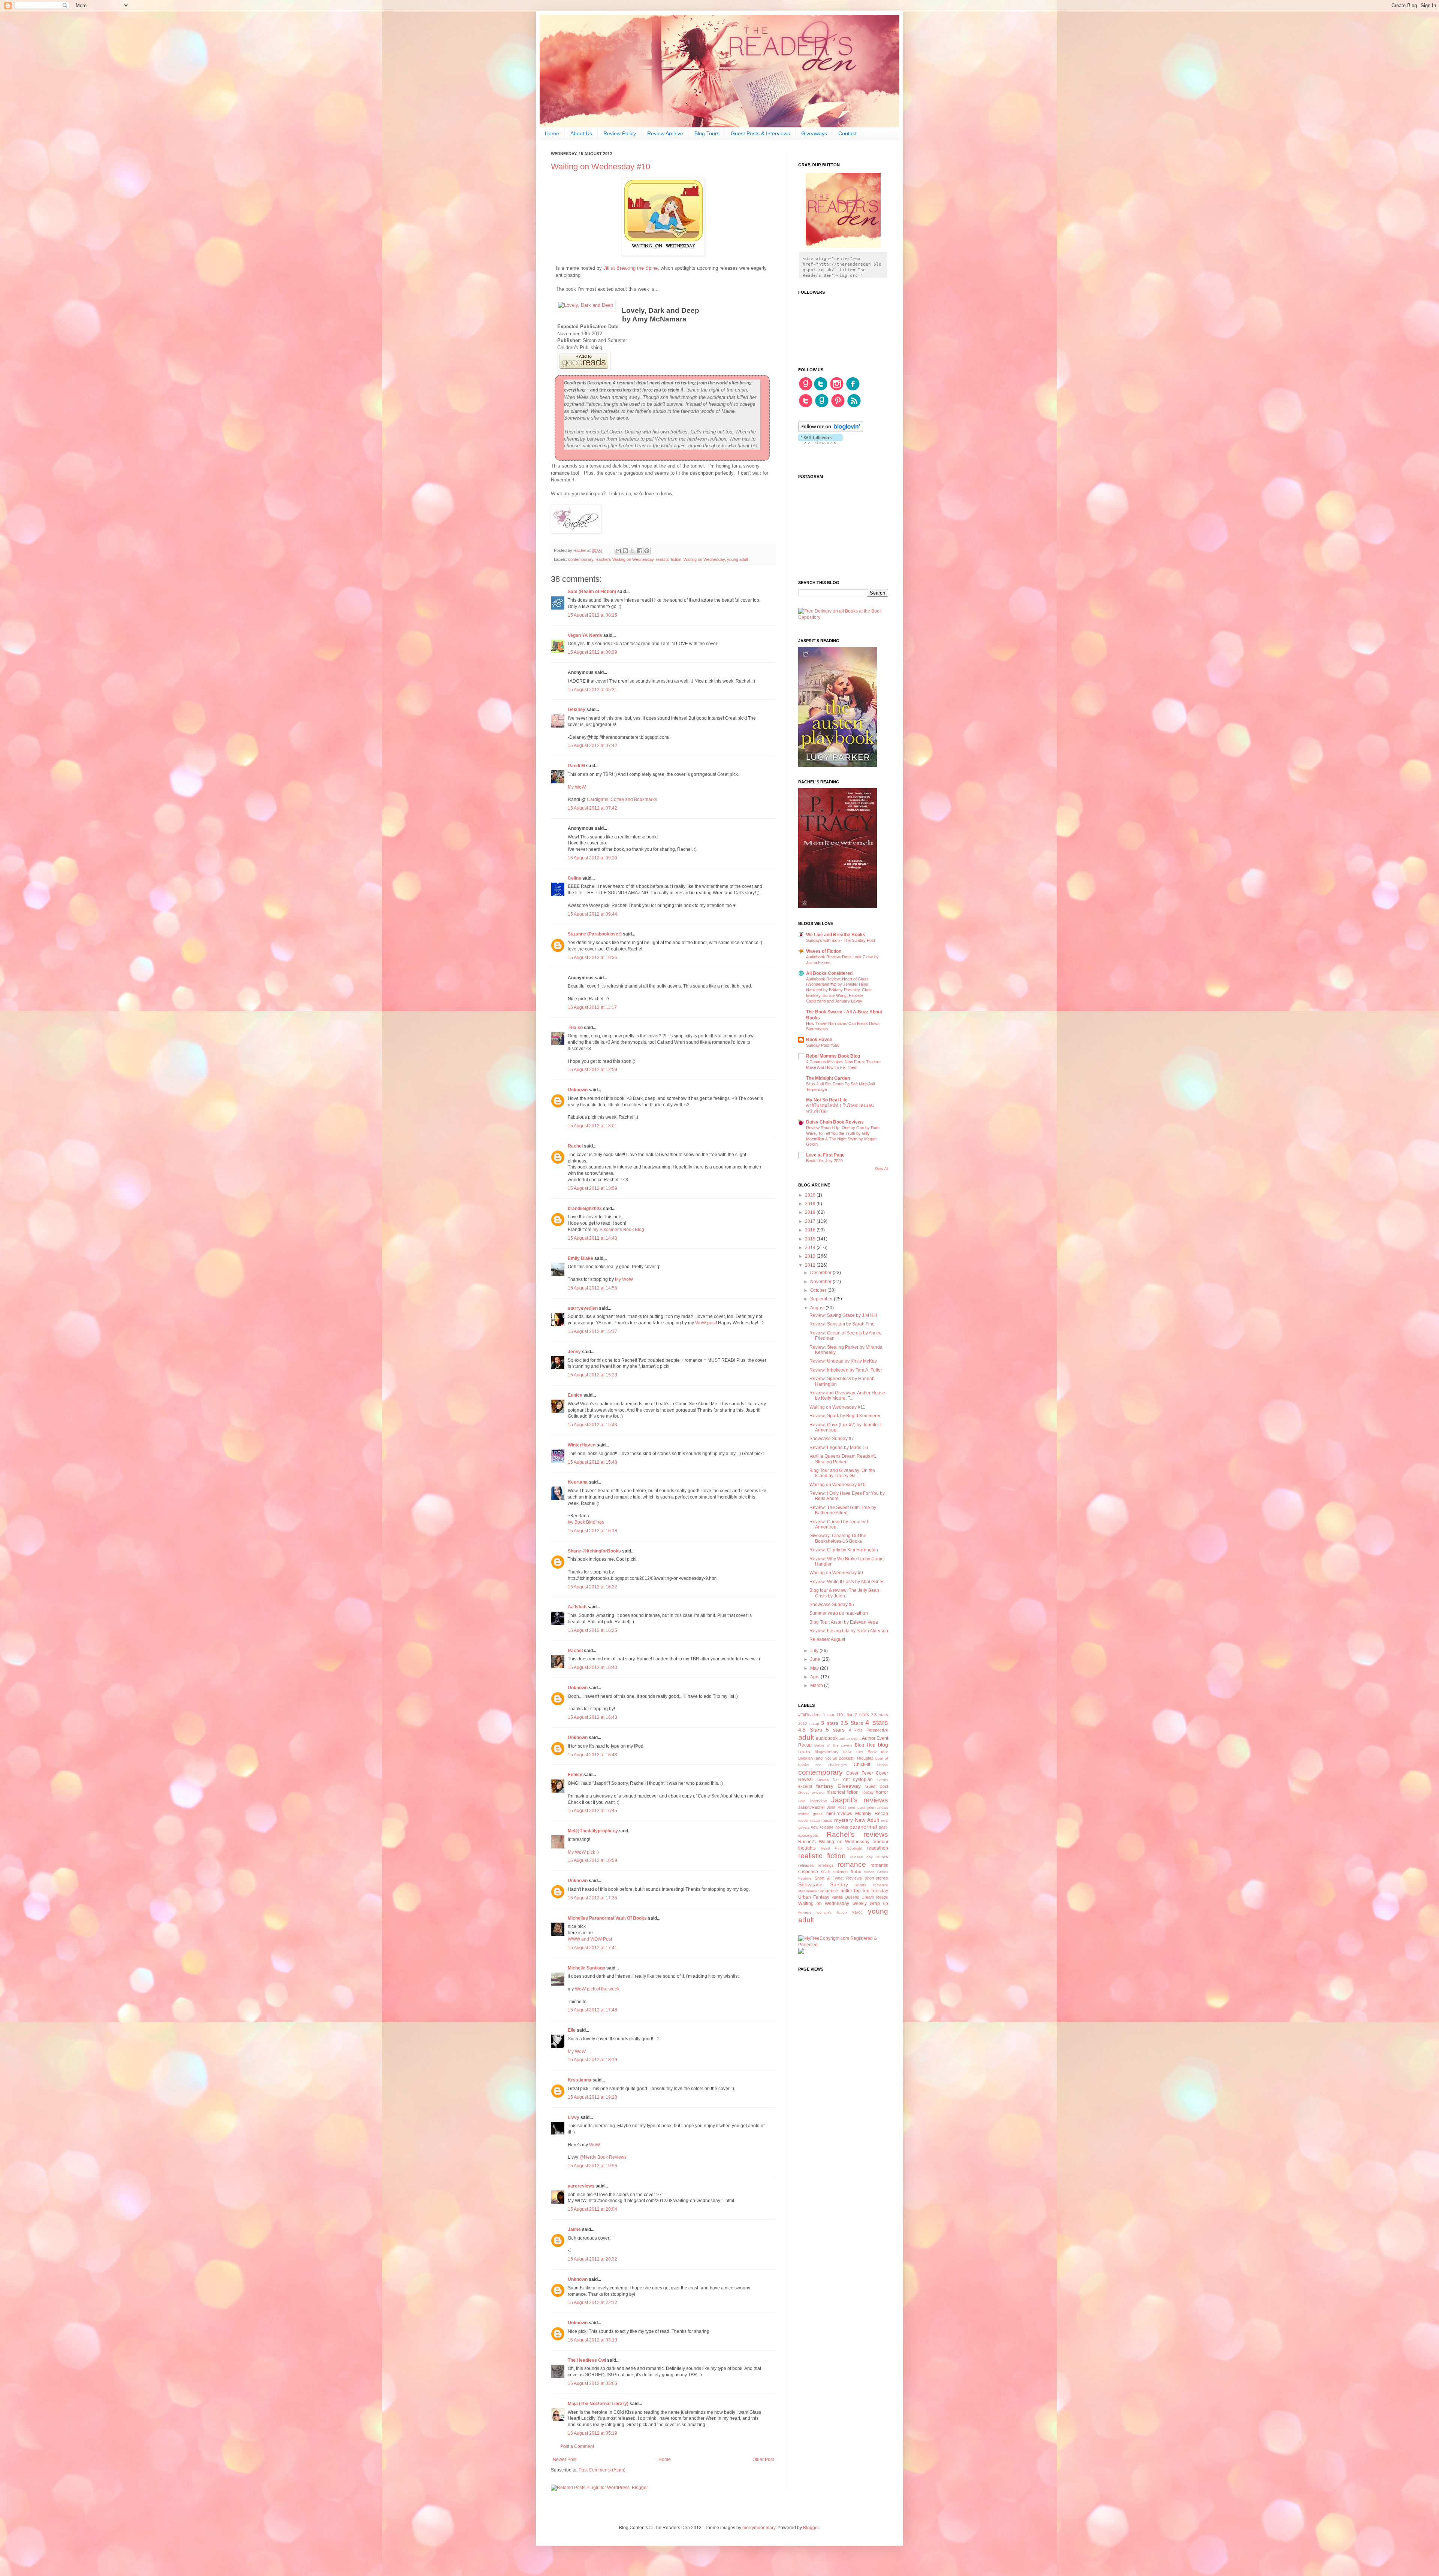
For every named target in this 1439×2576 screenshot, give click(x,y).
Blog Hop (865, 1745)
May (815, 1668)
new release (822, 1827)
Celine (574, 878)
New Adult (867, 1820)
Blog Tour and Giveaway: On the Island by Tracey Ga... (842, 1473)
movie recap (809, 1821)
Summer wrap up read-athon (839, 1613)
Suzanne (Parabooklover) (595, 934)
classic (883, 1765)
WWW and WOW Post (590, 1939)
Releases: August (827, 1639)
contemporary (581, 559)
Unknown (578, 1090)
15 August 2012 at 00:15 (592, 615)
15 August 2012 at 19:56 (592, 2166)
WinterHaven (582, 1445)
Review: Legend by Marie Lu (839, 1448)
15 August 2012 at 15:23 (592, 1375)
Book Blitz (853, 1752)
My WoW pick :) (583, 1852)
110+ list (844, 1715)
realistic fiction (669, 559)
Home (552, 133)
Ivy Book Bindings (586, 1522)
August (818, 1308)
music (827, 1820)
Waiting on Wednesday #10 (838, 1485)
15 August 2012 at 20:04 (592, 2209)
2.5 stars (880, 1715)
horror (882, 1792)
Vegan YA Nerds (585, 635)
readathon (878, 1848)
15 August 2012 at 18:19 (592, 2060)
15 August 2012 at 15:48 (592, 1462)
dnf (846, 1780)
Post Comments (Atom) (602, 2470)
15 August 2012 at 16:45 (592, 1811)
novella (842, 1827)
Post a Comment (577, 2446)
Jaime (575, 2229)
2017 (811, 1221)
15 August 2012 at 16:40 (592, 1668)
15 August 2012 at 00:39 (592, 652)
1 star (829, 1715)
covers (823, 1780)
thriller (846, 1891)
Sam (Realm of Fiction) (592, 592)
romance (852, 1864)
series (869, 1872)
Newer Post (565, 2459)
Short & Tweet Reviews (838, 1878)
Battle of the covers (833, 1745)
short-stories (877, 1878)
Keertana (578, 1482)
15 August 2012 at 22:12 (592, 2303)
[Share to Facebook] (640, 551)
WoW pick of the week (597, 1989)
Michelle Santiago (586, 1968)
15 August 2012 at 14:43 (592, 1238)
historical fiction (843, 1792)
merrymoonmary (759, 2528)
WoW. (595, 2145)
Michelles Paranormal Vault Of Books (607, 1918)
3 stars (830, 1723)
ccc (818, 1765)
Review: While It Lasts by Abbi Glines (847, 1582)
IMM (802, 1801)
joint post (856, 1807)
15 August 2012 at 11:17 (592, 1007)
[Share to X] (633, 551)
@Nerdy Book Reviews (603, 2157)
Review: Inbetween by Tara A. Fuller (846, 1370)
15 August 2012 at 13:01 (592, 1126)
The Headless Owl (587, 2360)
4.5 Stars (810, 1730)
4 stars (877, 1722)
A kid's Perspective (868, 1730)
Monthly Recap (872, 1814)
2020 (811, 1195)
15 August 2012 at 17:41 (592, 1948)
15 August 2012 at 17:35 (592, 1898)
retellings (826, 1865)
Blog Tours (707, 133)
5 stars (835, 1730)
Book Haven (819, 1040)
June (816, 1659)
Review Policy (620, 133)
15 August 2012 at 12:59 (592, 1070)
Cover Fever (859, 1773)
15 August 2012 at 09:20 (592, 858)
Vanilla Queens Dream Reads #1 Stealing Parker (843, 1459)
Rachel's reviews (857, 1834)
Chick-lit (862, 1765)
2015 (811, 1239)
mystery (844, 1820)
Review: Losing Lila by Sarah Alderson (849, 1631)
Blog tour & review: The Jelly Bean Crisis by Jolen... (844, 1593)
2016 (811, 1230)
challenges (838, 1765)
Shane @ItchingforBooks (594, 1551)
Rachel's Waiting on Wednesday (625, 559)
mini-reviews (839, 1814)
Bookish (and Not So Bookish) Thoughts (836, 1758)
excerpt (805, 1786)
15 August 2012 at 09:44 (592, 914)
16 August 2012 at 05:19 (592, 2433)
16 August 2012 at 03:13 (592, 2340)
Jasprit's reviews (860, 1800)
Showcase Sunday (823, 1884)
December (821, 1273)
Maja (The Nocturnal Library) (598, 2404)
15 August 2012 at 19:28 (592, 2097)
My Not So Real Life (827, 1100)
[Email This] (618, 551)
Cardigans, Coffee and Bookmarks (622, 799)
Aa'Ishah (577, 1607)
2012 (811, 1265)
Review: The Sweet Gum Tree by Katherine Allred (843, 1510)
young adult (737, 559)
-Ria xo (575, 1028)
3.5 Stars (852, 1723)
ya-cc (857, 1912)
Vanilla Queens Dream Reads (860, 1897)
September (822, 1299)
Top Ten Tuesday (871, 1891)
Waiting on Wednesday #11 (837, 1407)
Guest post (877, 1786)
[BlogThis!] (625, 551)
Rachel (576, 1146)
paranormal (863, 1827)
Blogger (811, 2528)
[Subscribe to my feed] (854, 406)
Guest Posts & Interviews (760, 133)
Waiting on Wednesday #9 (836, 1573)
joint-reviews (878, 1807)
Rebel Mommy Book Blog (833, 1056)
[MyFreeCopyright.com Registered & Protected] (843, 1945)
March (817, 1685)
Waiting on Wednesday (704, 559)
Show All (881, 1169)
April (815, 1677)
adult (806, 1737)
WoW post (705, 1323)
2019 (811, 1204)
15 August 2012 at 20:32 (592, 2259)
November (821, 1282)
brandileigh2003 (585, 1209)
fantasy (825, 1786)
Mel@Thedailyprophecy (593, 1831)
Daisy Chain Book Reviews (835, 1122)
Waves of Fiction (824, 951)
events (882, 1780)
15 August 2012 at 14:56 (592, 1288)
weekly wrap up (870, 1904)
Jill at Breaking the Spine (630, 268)
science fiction (847, 1872)
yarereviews (581, 2186)
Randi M (576, 766)
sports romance (872, 1885)
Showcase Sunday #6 (832, 1605)
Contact (847, 133)
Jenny (574, 1352)
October (819, 1290)
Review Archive (665, 133)
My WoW (577, 787)
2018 (811, 1212)
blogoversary (827, 1752)
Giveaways (814, 133)
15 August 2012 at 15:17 (592, 1331)
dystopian (863, 1780)
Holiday (867, 1792)
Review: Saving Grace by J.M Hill (843, 1315)
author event (850, 1739)
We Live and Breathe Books (836, 935)
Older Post (763, 2459)
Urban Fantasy (814, 1897)
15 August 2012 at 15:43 (592, 1425)
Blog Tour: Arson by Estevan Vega (844, 1622)
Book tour (878, 1752)
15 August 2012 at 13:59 (592, 1188)
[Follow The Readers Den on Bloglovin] (831, 430)
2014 (811, 1248)
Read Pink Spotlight (842, 1848)
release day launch (869, 1857)
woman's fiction (832, 1912)
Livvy (574, 2117)
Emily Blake (580, 1258)
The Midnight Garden (828, 1078)
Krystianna (580, 2080)
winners (805, 1912)
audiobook (827, 1738)
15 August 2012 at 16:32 (592, 1587)
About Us (581, 133)
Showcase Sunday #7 (832, 1439)
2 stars (862, 1715)
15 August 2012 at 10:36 (592, 958)
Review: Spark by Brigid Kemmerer (845, 1416)
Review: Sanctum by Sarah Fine (842, 1324)
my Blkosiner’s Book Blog (618, 1230)
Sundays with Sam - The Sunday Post (841, 940)
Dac (836, 1780)
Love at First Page (825, 1155)
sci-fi (826, 1872)
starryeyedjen (583, 1308)
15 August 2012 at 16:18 (592, 1531)
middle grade (811, 1814)
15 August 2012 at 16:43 (592, 1717)
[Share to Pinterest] (647, 551)
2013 (811, 1256)
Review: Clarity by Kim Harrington (844, 1550)
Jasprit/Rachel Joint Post (822, 1807)
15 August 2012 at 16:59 (592, 1860)
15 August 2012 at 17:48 (592, 2010)
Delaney (577, 710)
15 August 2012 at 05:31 (592, 690)
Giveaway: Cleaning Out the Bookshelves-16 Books (838, 1538)
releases (806, 1865)
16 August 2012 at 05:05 (592, 2383)
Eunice (575, 1395)
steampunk (808, 1891)
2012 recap (809, 1724)
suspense (828, 1891)
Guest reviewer (811, 1792)
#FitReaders (809, 1715)
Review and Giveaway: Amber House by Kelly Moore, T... (847, 1396)
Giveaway (849, 1786)
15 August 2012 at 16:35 (592, 1630)
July (815, 1651)
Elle (572, 2030)
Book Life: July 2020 (824, 1161)
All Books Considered (829, 973)
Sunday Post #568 (823, 1045)
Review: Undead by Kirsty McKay (843, 1361)
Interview (818, 1801)
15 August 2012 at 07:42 (592, 746)
